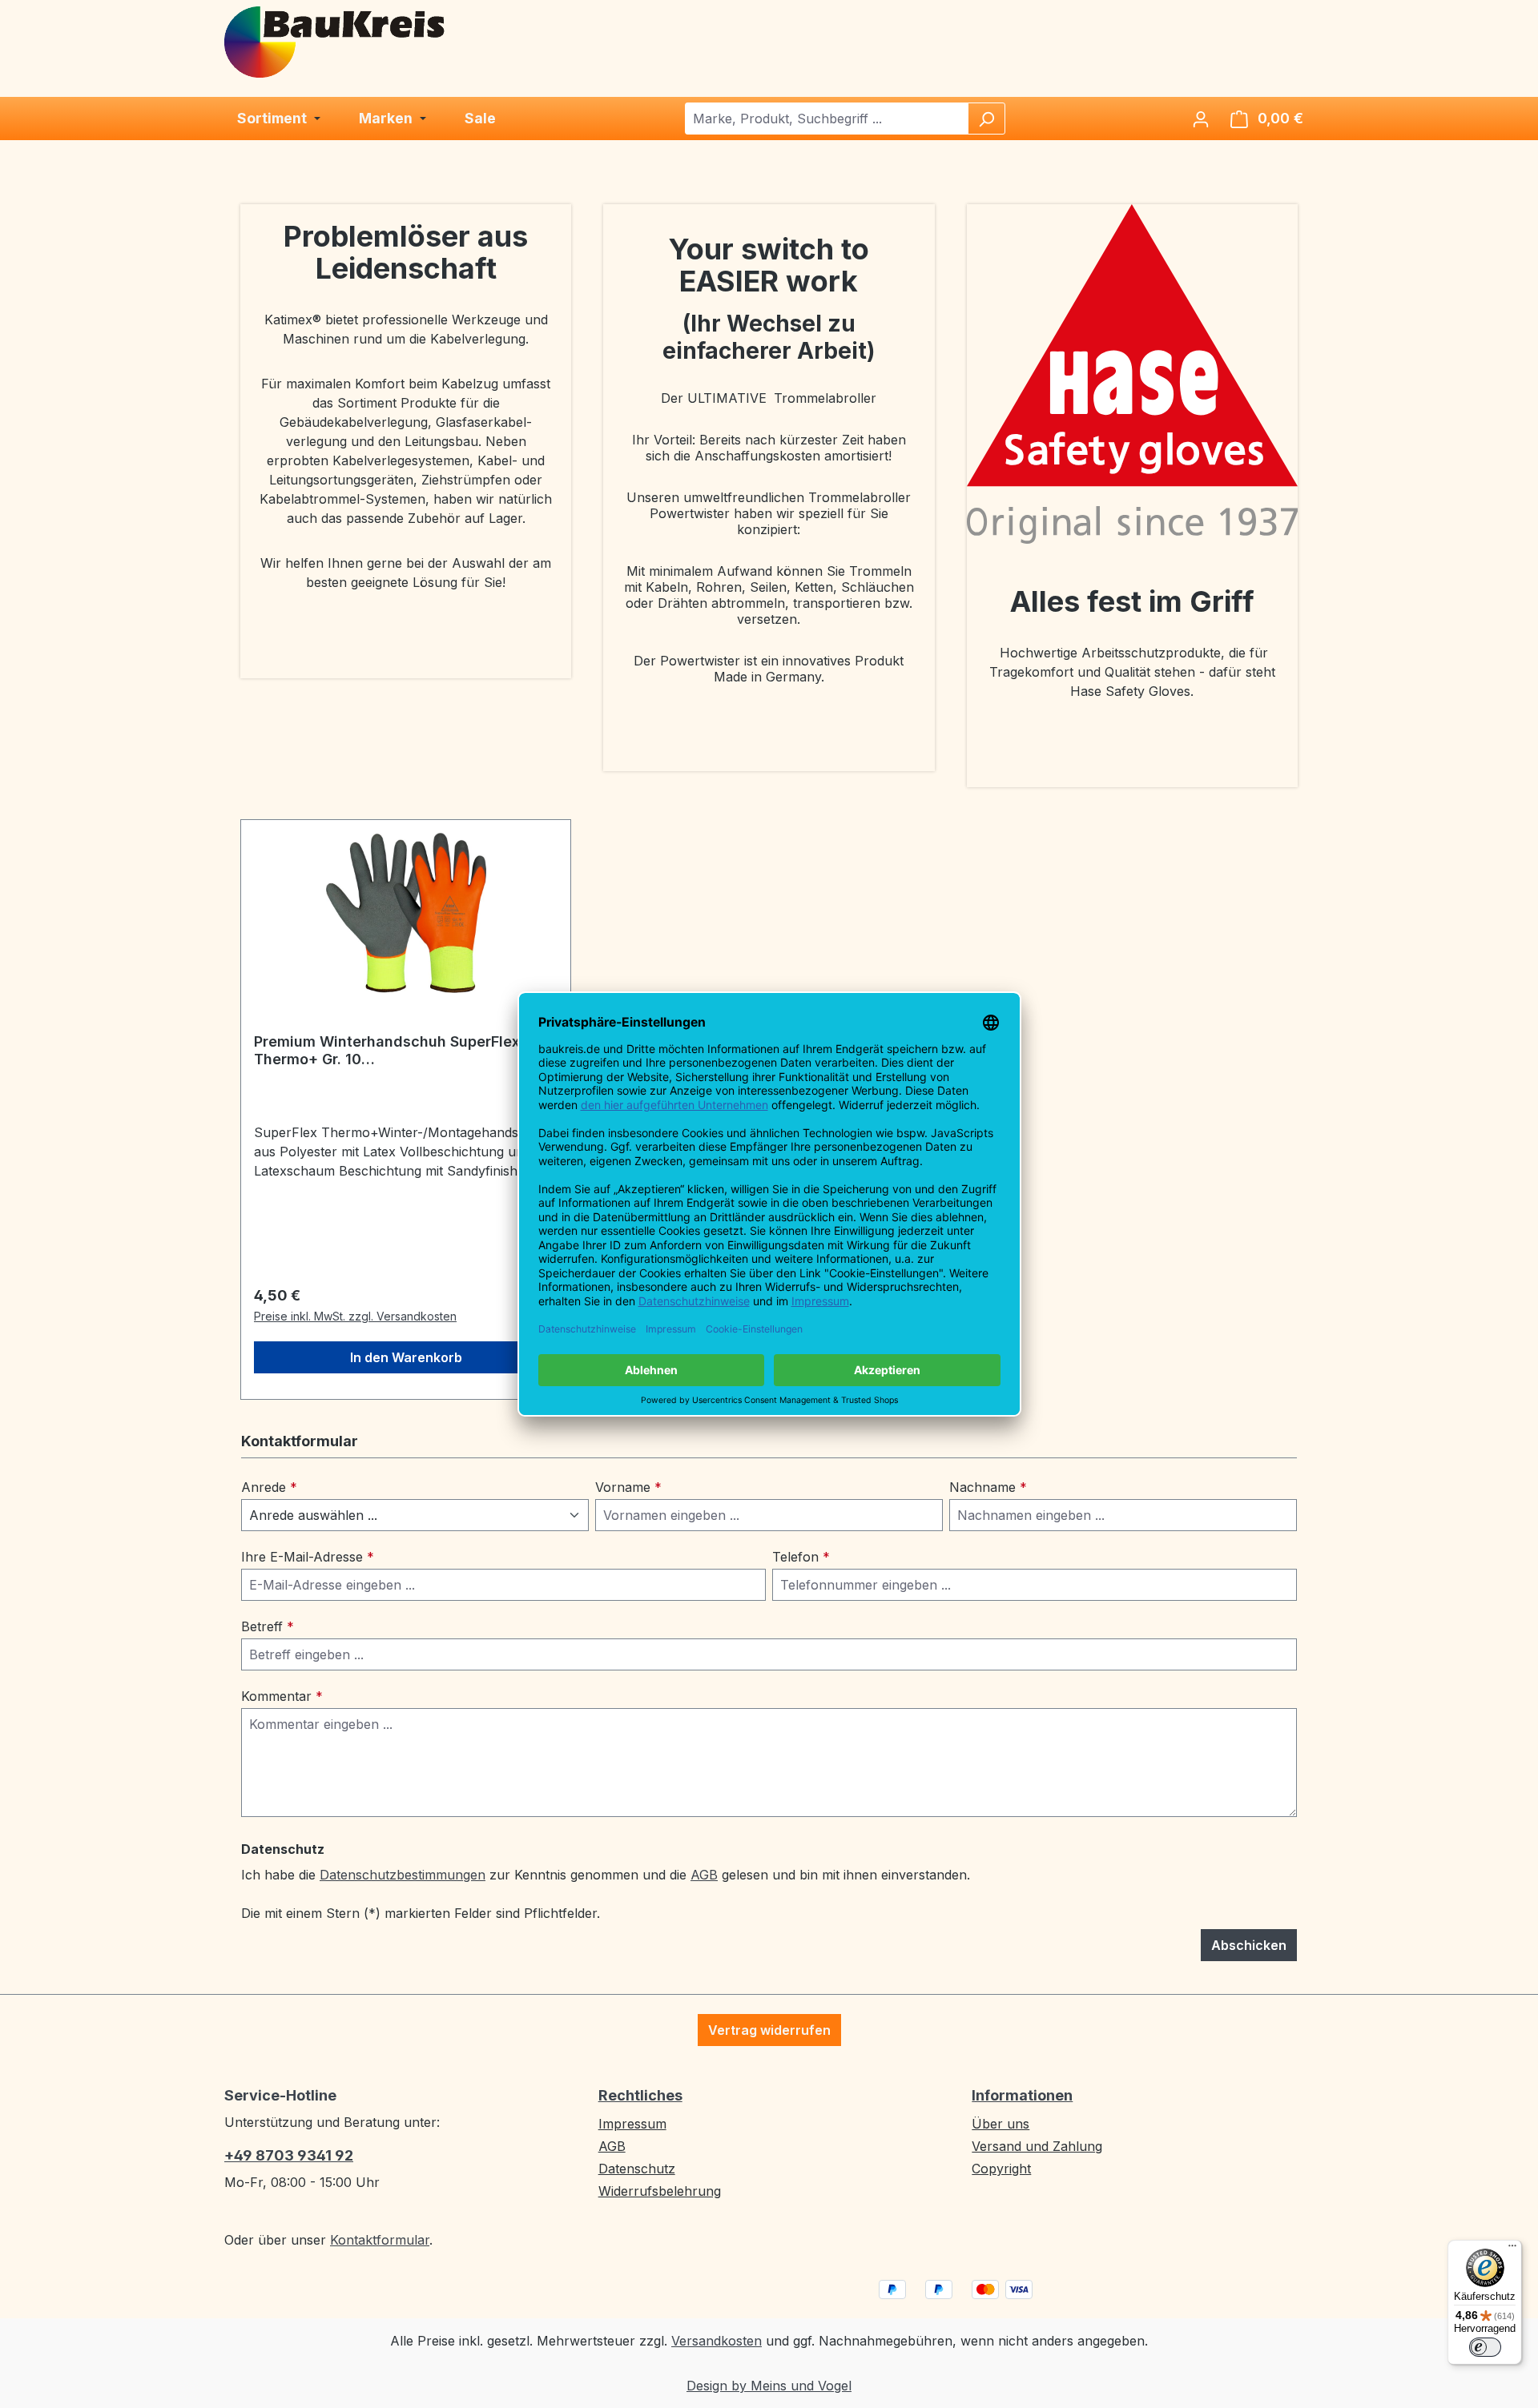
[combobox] (827, 119)
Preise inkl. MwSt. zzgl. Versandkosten (355, 1316)
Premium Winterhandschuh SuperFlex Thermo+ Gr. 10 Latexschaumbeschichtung (387, 1051)
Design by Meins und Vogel (769, 2386)
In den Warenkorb (406, 1357)
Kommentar (282, 1696)
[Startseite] (336, 41)
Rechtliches (640, 2095)
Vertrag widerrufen (769, 2030)
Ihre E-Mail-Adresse (308, 1557)
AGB (704, 1875)
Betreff (268, 1626)
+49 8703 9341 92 (289, 2155)
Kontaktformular (380, 2240)
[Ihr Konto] (1201, 119)
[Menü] (1512, 2249)
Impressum (632, 2124)
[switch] (1485, 2347)
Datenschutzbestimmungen (403, 1875)
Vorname (628, 1487)
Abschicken (1249, 1945)
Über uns (1001, 2124)
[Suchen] (986, 119)
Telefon (801, 1557)
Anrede (269, 1487)
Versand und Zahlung (1037, 2146)
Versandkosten (717, 2341)
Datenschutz (637, 2169)
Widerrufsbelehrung (660, 2191)
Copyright (1001, 2169)
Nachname (988, 1487)
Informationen (1022, 2095)
